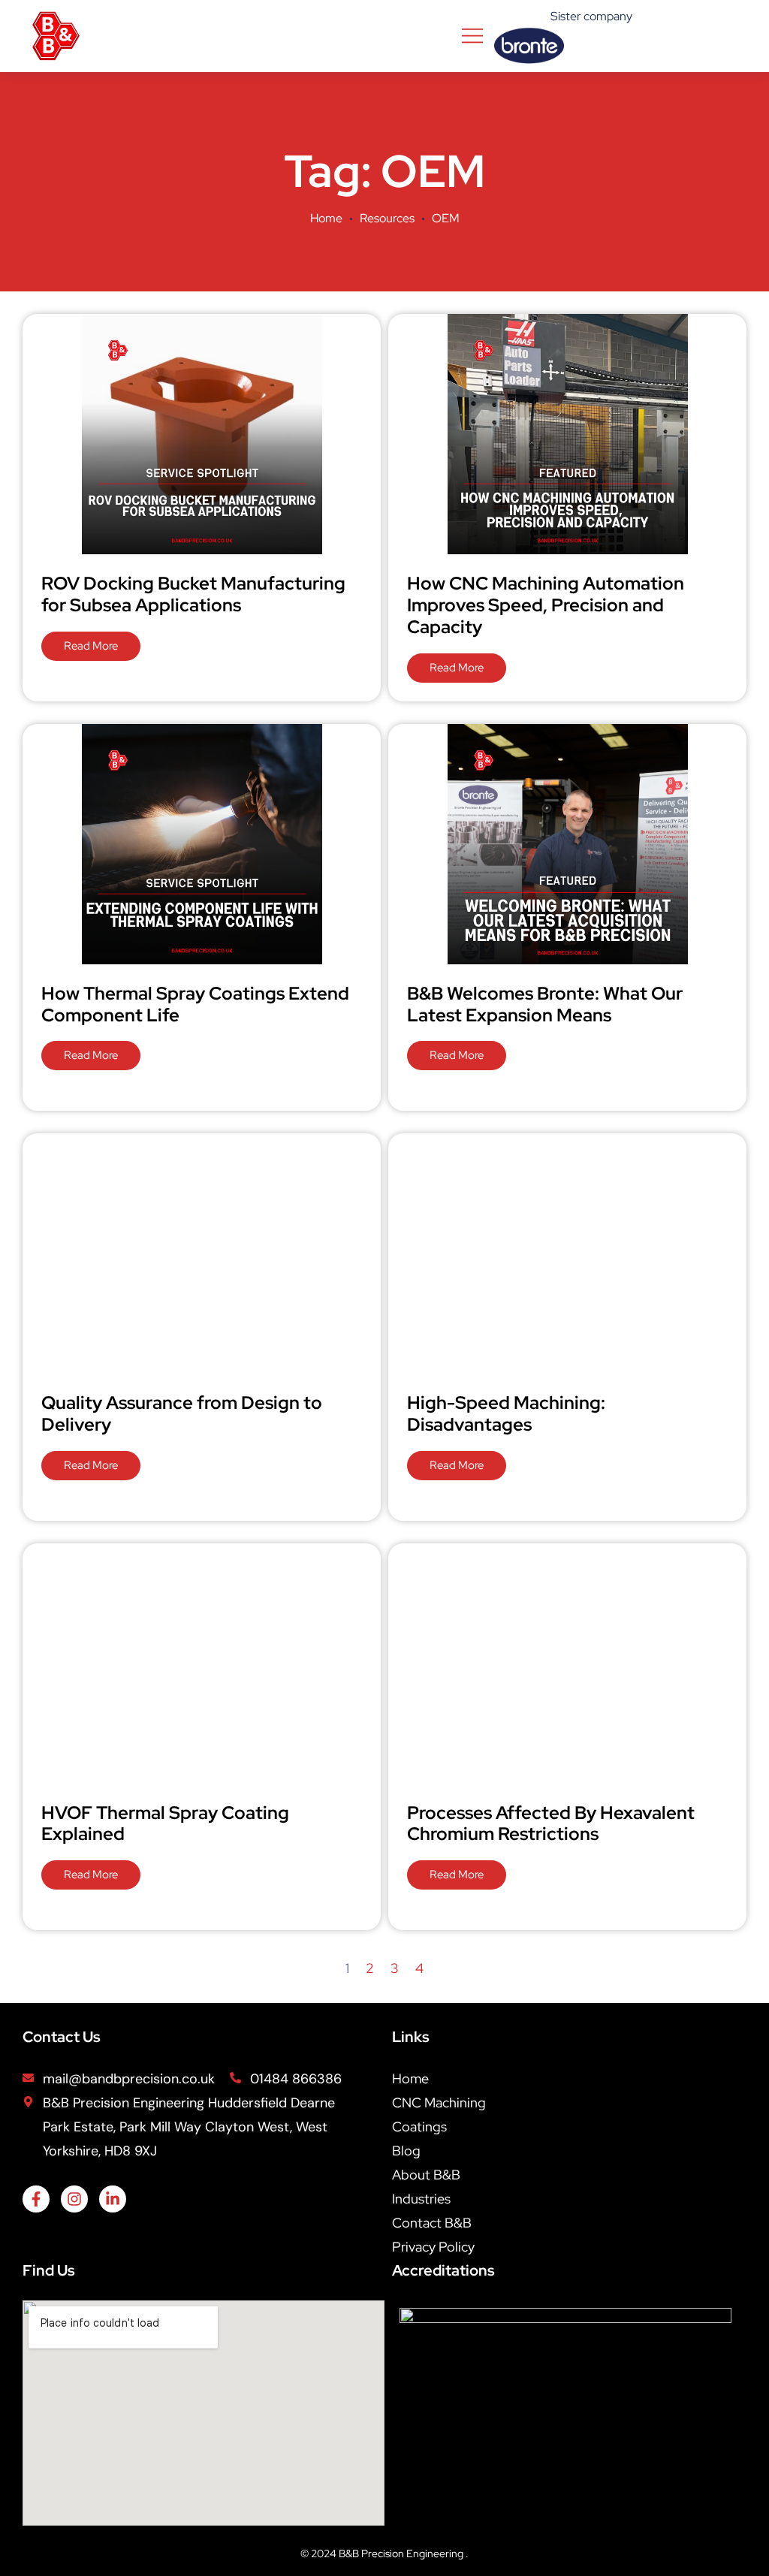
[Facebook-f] (36, 2199)
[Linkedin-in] (113, 2199)
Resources (387, 218)
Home (326, 218)
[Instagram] (74, 2199)
